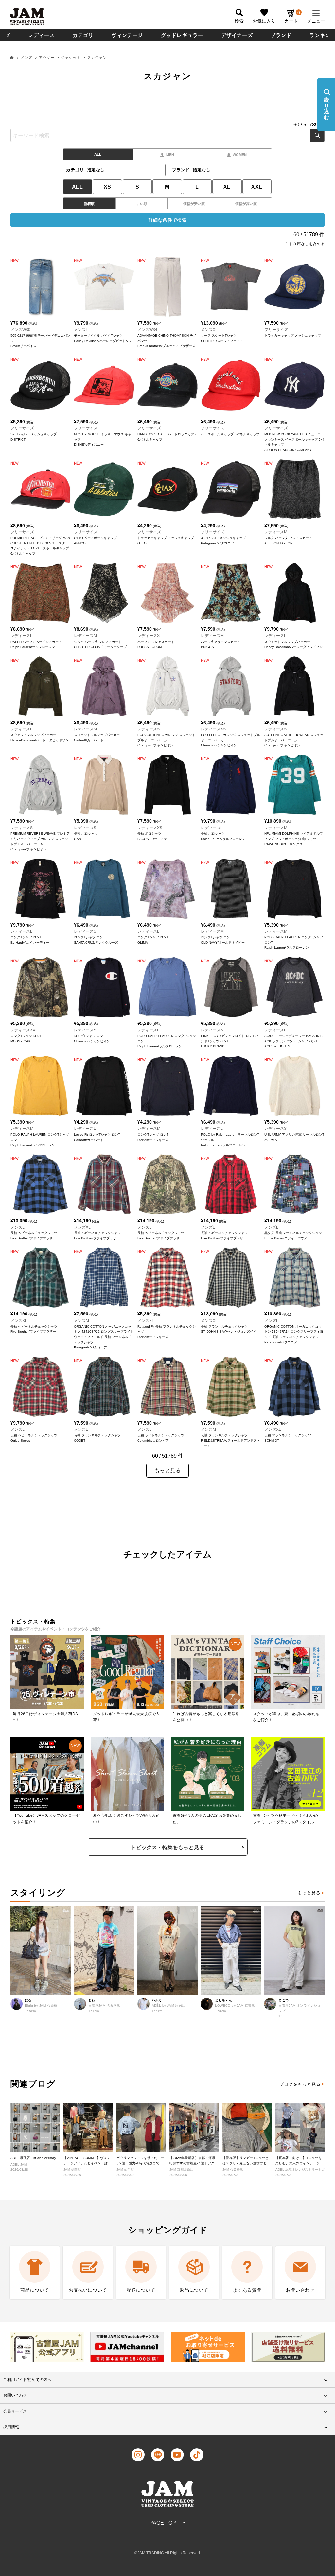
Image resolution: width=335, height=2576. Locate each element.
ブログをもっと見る (300, 2084)
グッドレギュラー (182, 35)
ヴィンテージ (127, 35)
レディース (41, 35)
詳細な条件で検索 (167, 220)
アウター (46, 58)
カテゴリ (83, 35)
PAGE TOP (163, 2523)
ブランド (281, 35)
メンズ (26, 58)
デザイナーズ (237, 35)
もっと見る (309, 1893)
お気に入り (264, 21)
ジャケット (71, 58)
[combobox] (167, 135)
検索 (317, 135)
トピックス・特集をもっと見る (167, 1847)
